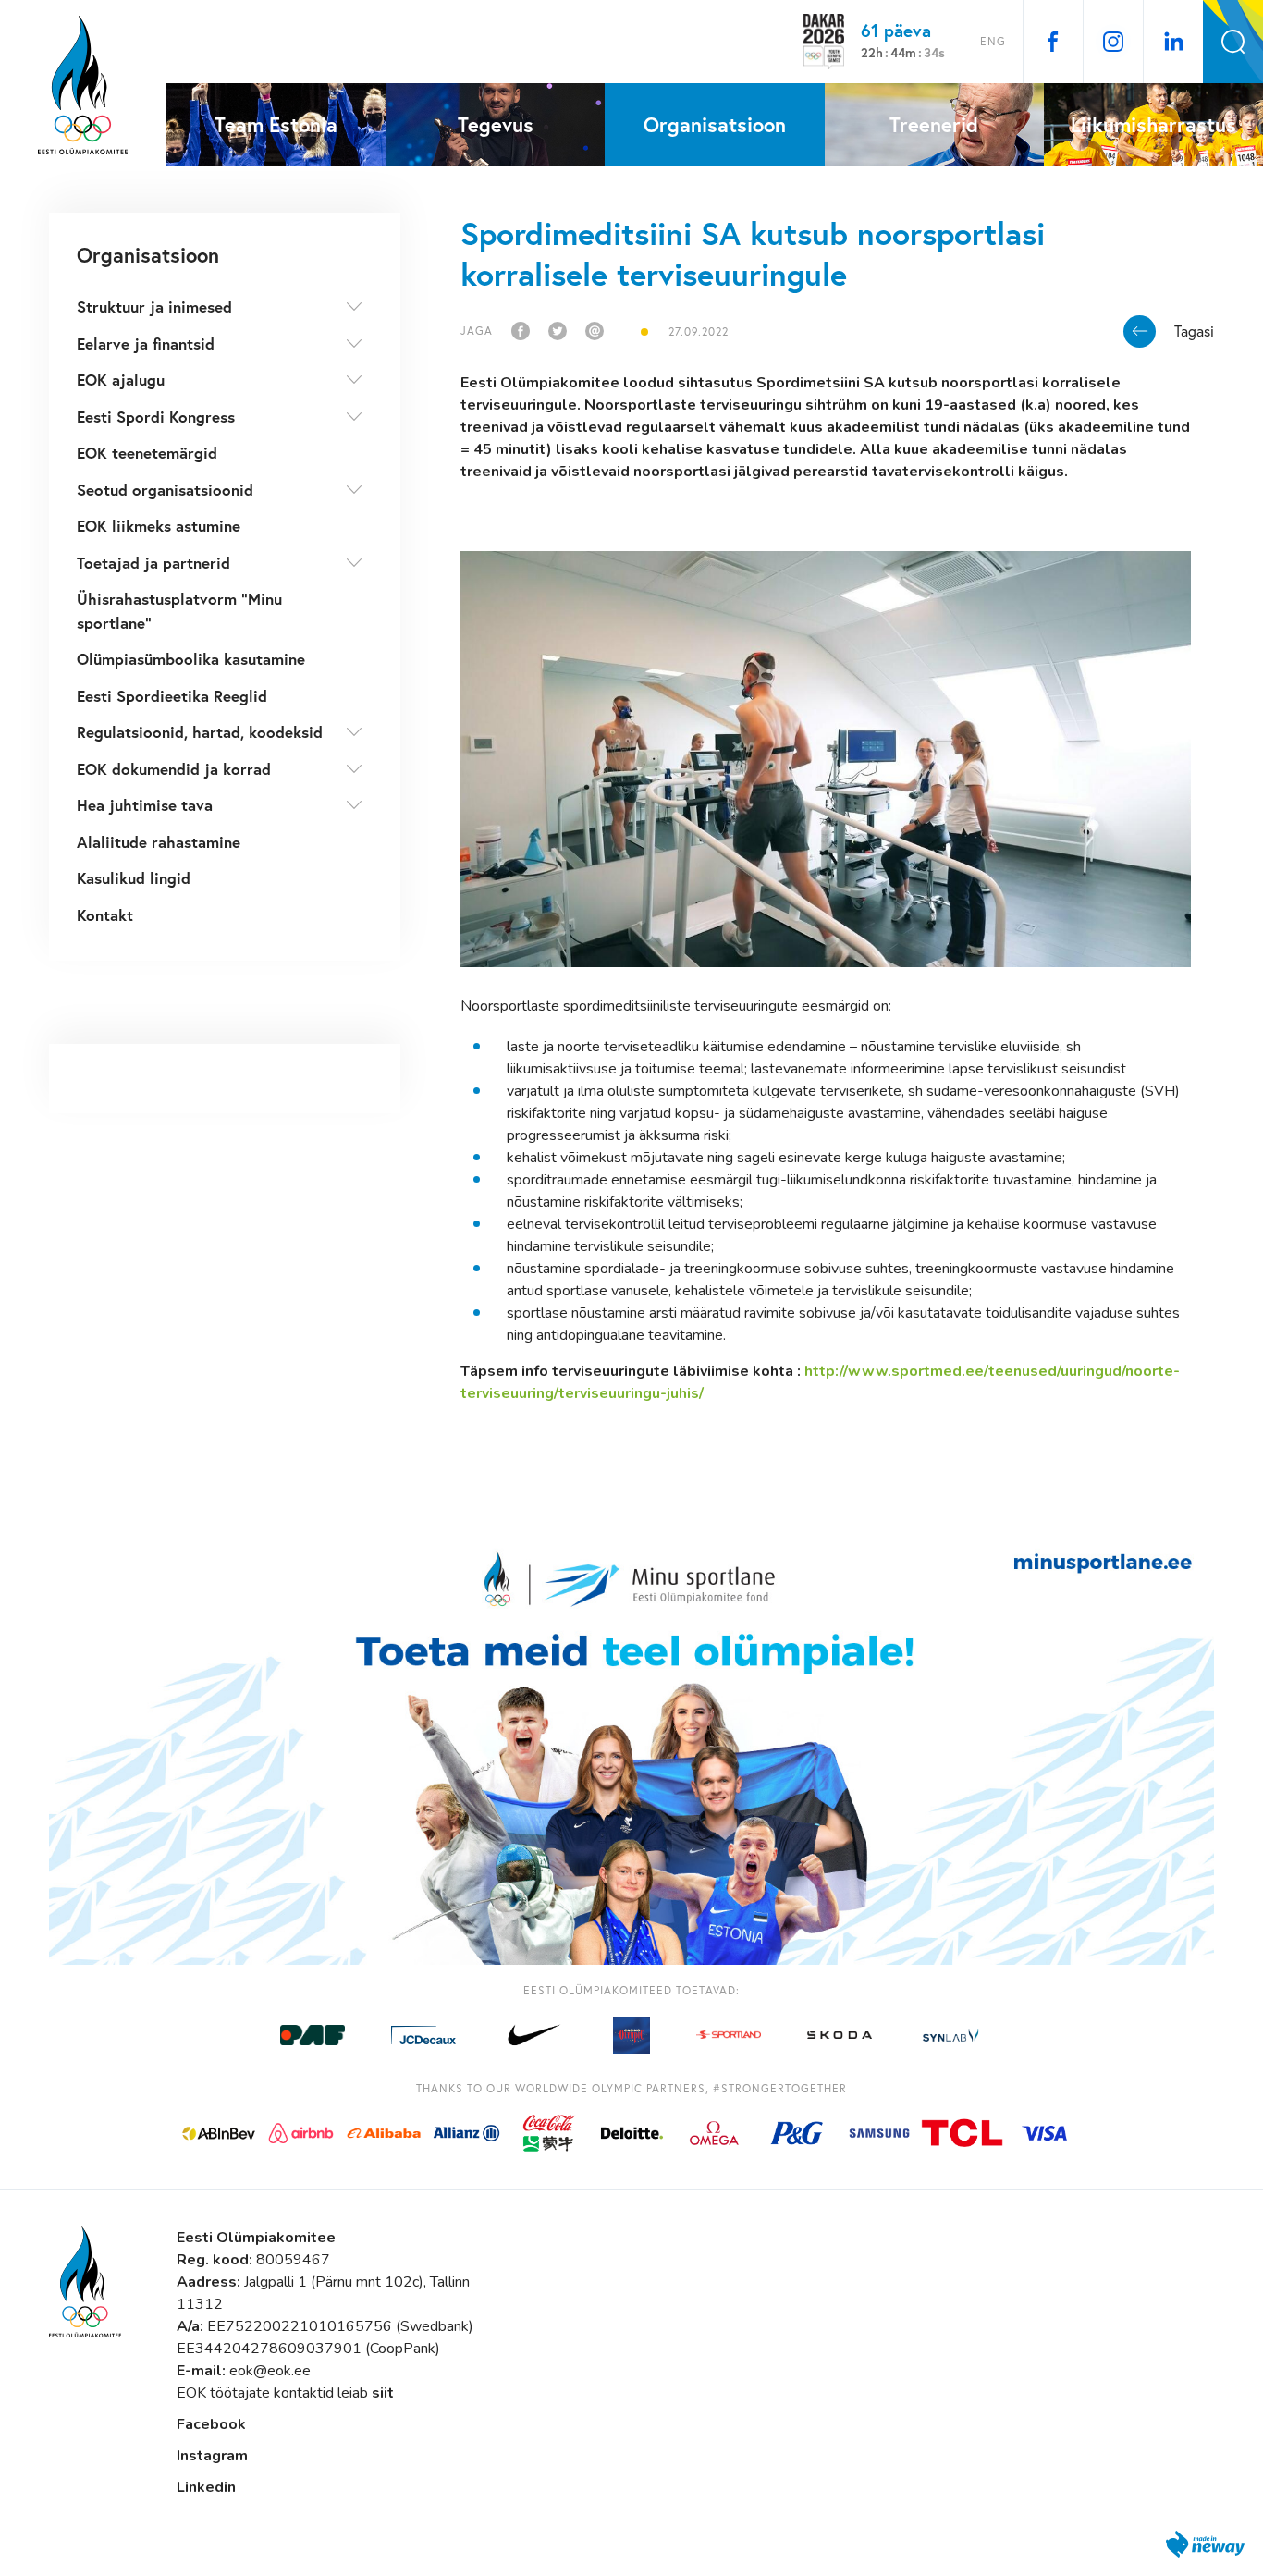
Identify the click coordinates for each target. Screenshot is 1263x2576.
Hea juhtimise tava (145, 805)
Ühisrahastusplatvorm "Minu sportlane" (179, 611)
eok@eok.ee (270, 2371)
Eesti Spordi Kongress (156, 417)
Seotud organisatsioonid (165, 490)
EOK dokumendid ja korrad (174, 769)
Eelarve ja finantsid (146, 343)
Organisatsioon (148, 255)
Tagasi (1194, 331)
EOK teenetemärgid (147, 453)
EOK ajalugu (121, 380)
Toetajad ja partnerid (153, 563)
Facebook (211, 2424)
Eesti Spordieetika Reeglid (172, 696)
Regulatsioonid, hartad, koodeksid (200, 732)
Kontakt (105, 915)
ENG (993, 41)
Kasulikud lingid (134, 878)
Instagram (212, 2456)
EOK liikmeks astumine (159, 526)
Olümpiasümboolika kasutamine (191, 659)
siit (383, 2393)
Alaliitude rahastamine (159, 842)
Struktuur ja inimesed (154, 307)
